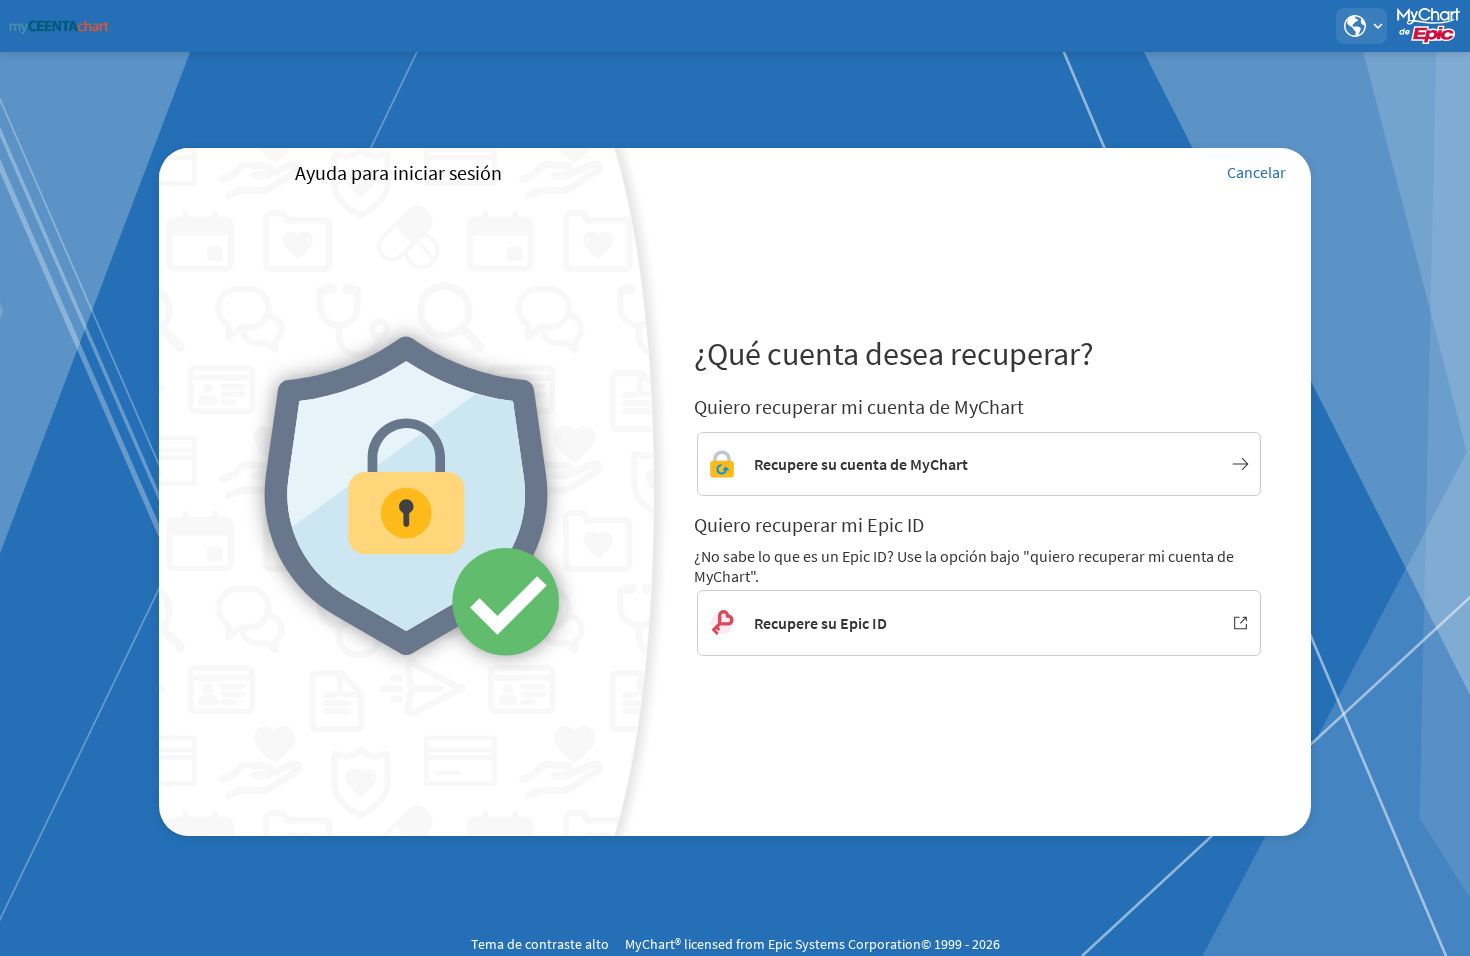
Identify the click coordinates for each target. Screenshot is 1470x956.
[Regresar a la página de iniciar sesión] (69, 26)
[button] (1361, 26)
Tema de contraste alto (540, 944)
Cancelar (1256, 172)
